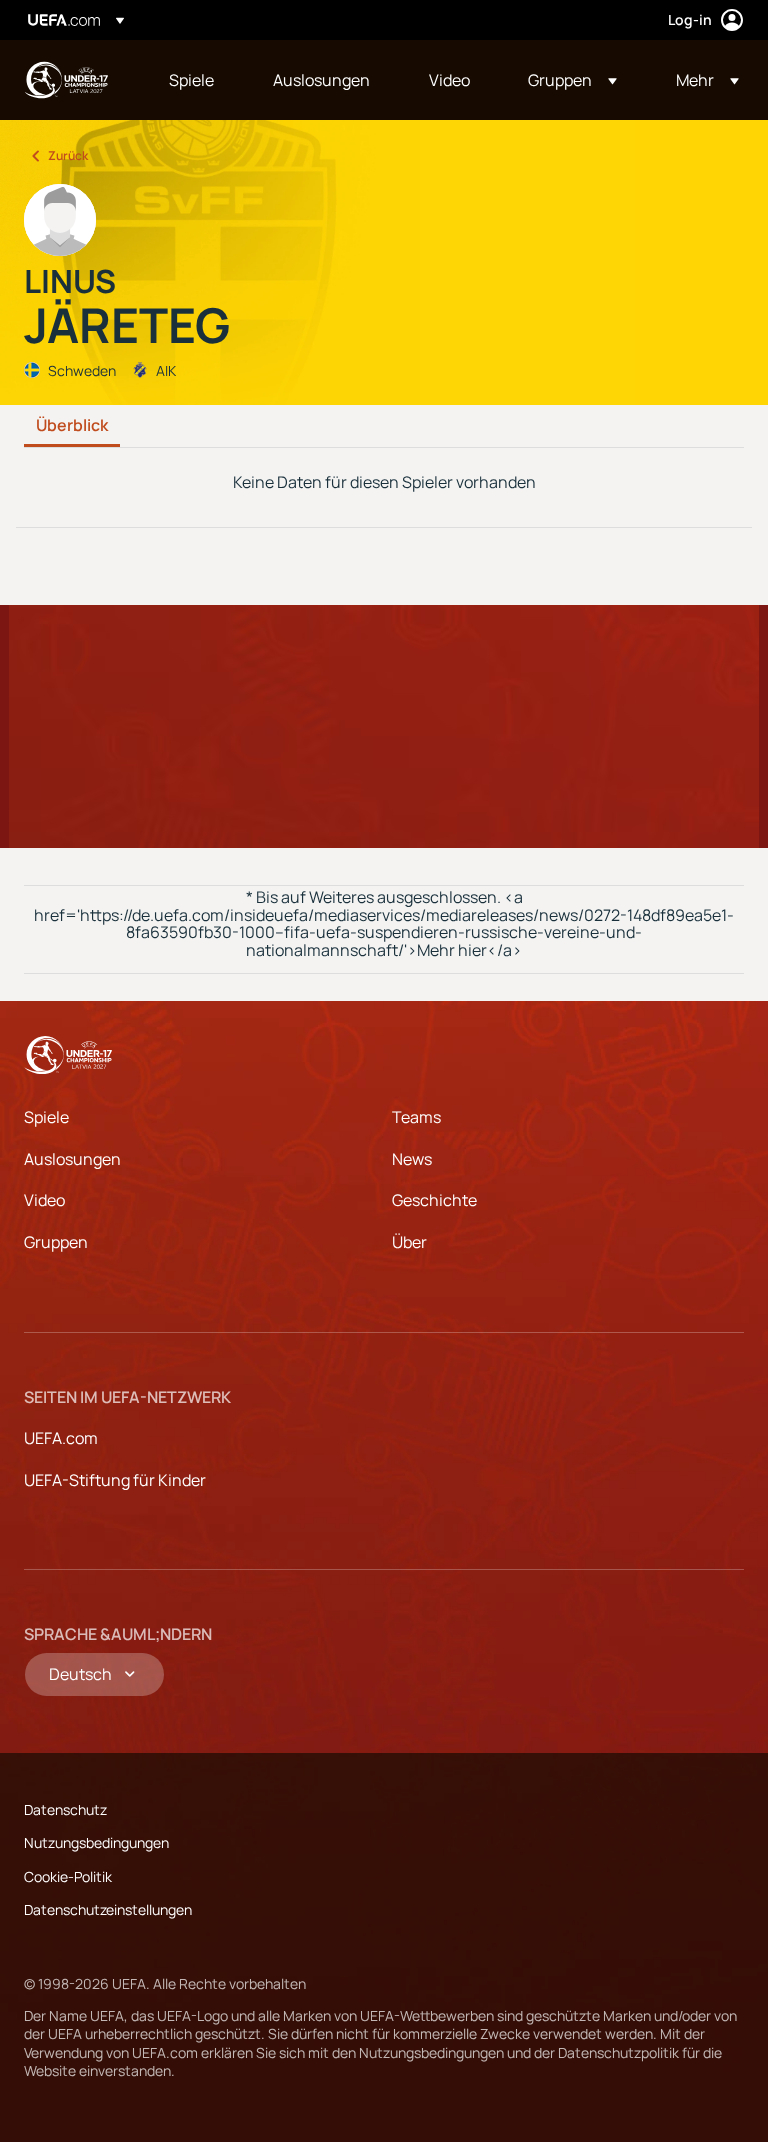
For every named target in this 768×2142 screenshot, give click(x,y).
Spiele (46, 1117)
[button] (572, 80)
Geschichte (434, 1200)
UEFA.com (61, 1438)
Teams (416, 1117)
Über (409, 1242)
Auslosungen (72, 1159)
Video (44, 1200)
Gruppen (56, 1242)
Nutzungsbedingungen (96, 1842)
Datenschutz (65, 1809)
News (412, 1159)
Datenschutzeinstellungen (108, 1909)
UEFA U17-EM (66, 80)
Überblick (72, 426)
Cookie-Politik (68, 1876)
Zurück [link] (68, 155)
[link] (191, 80)
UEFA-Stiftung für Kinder (115, 1480)
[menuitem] (196, 80)
